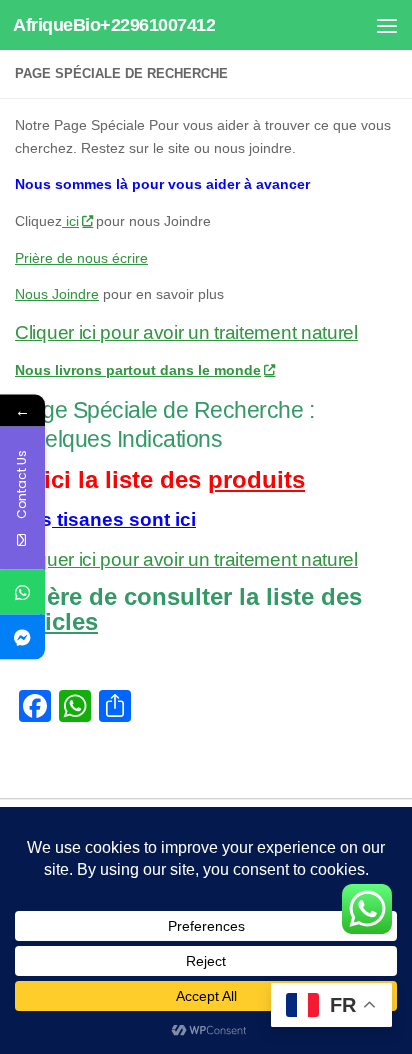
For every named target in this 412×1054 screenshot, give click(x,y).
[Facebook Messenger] (22, 637)
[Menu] (387, 25)
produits (256, 479)
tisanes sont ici (124, 519)
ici (70, 221)
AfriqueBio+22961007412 (114, 25)
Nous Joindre (57, 294)
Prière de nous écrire (81, 258)
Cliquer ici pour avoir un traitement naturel (186, 332)
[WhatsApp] (22, 592)
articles (56, 621)
